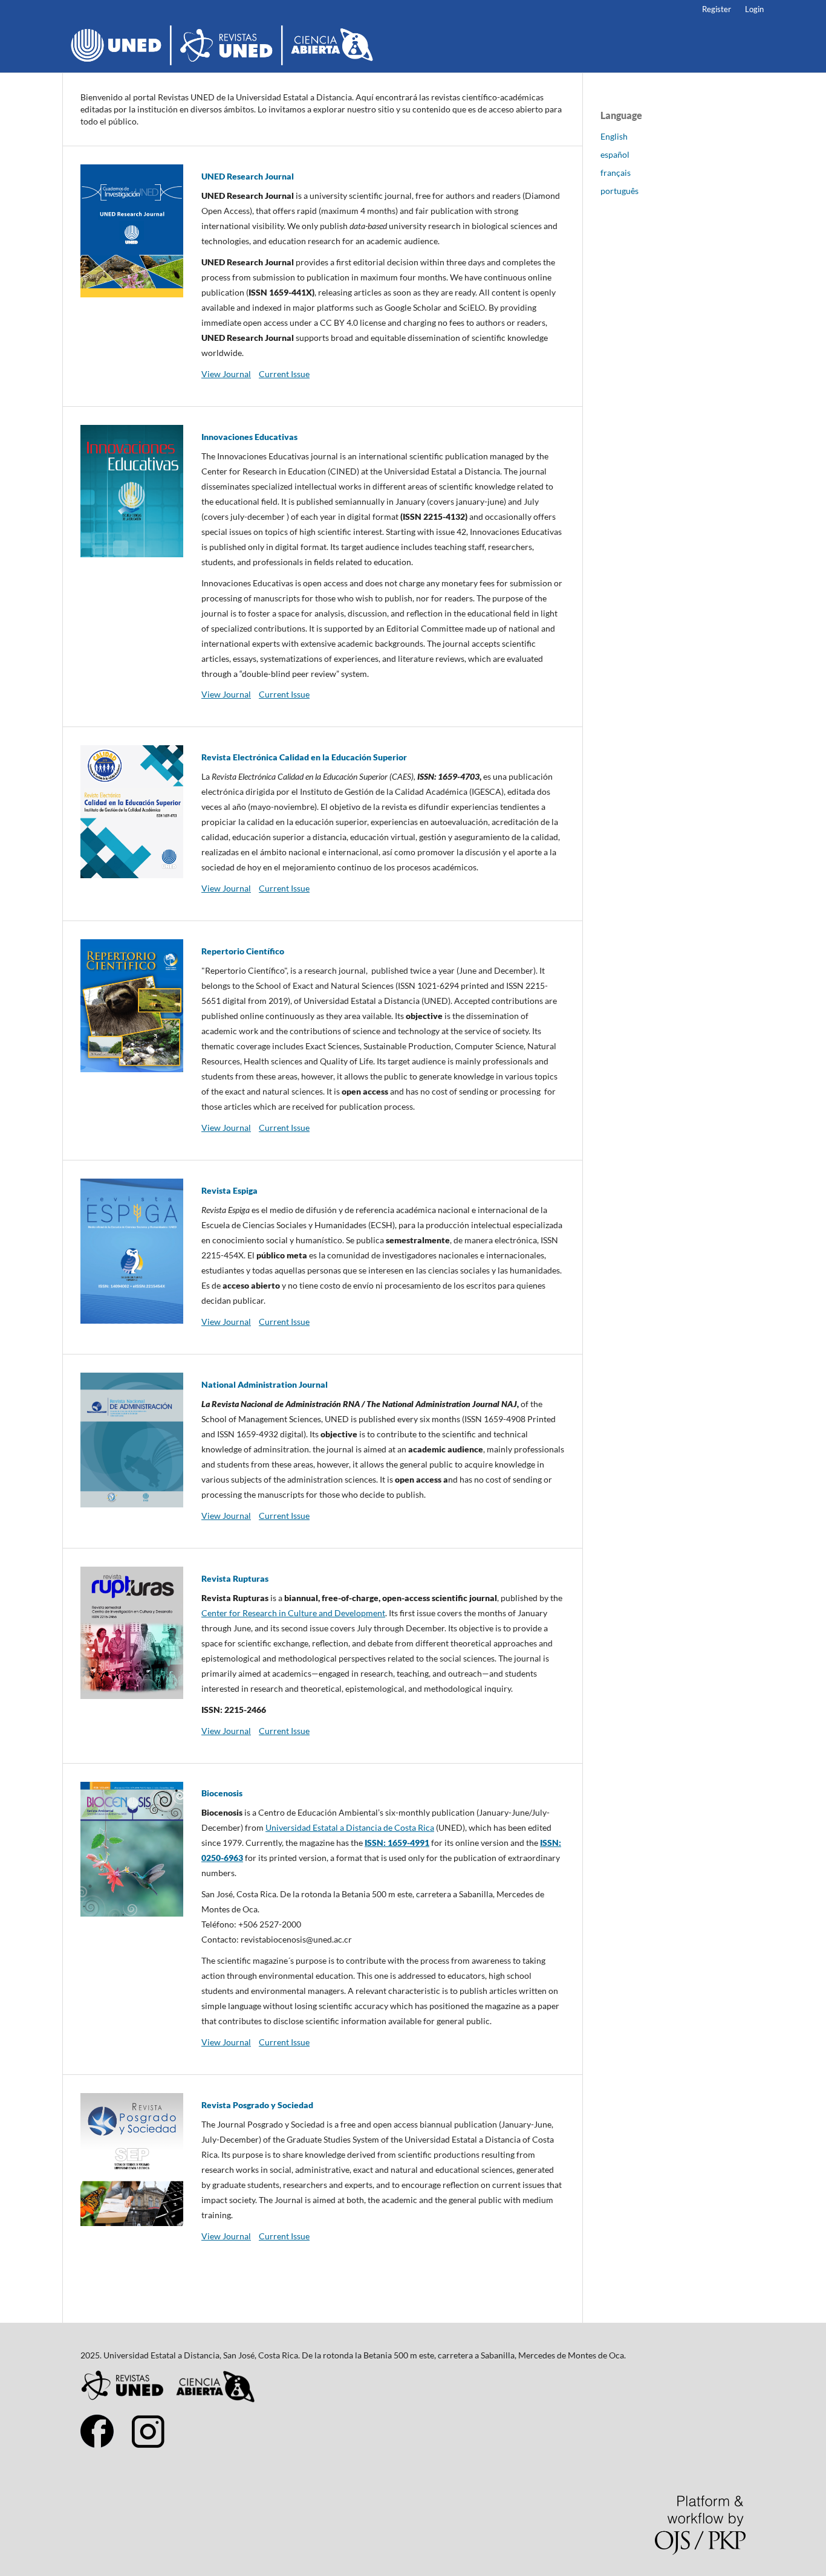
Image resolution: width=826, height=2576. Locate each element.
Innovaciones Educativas (249, 437)
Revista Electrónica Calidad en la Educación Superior (304, 757)
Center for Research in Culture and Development (293, 1613)
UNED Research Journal (248, 176)
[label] (383, 1917)
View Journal (226, 374)
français (616, 173)
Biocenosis (222, 1793)
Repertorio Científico (243, 951)
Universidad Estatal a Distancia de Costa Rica (350, 1827)
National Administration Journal (265, 1384)
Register (717, 9)
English (614, 136)
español (615, 154)
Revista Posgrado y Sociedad (257, 2105)
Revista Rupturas (235, 1578)
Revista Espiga (229, 1190)
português (619, 191)
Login (754, 9)
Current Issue (284, 374)
